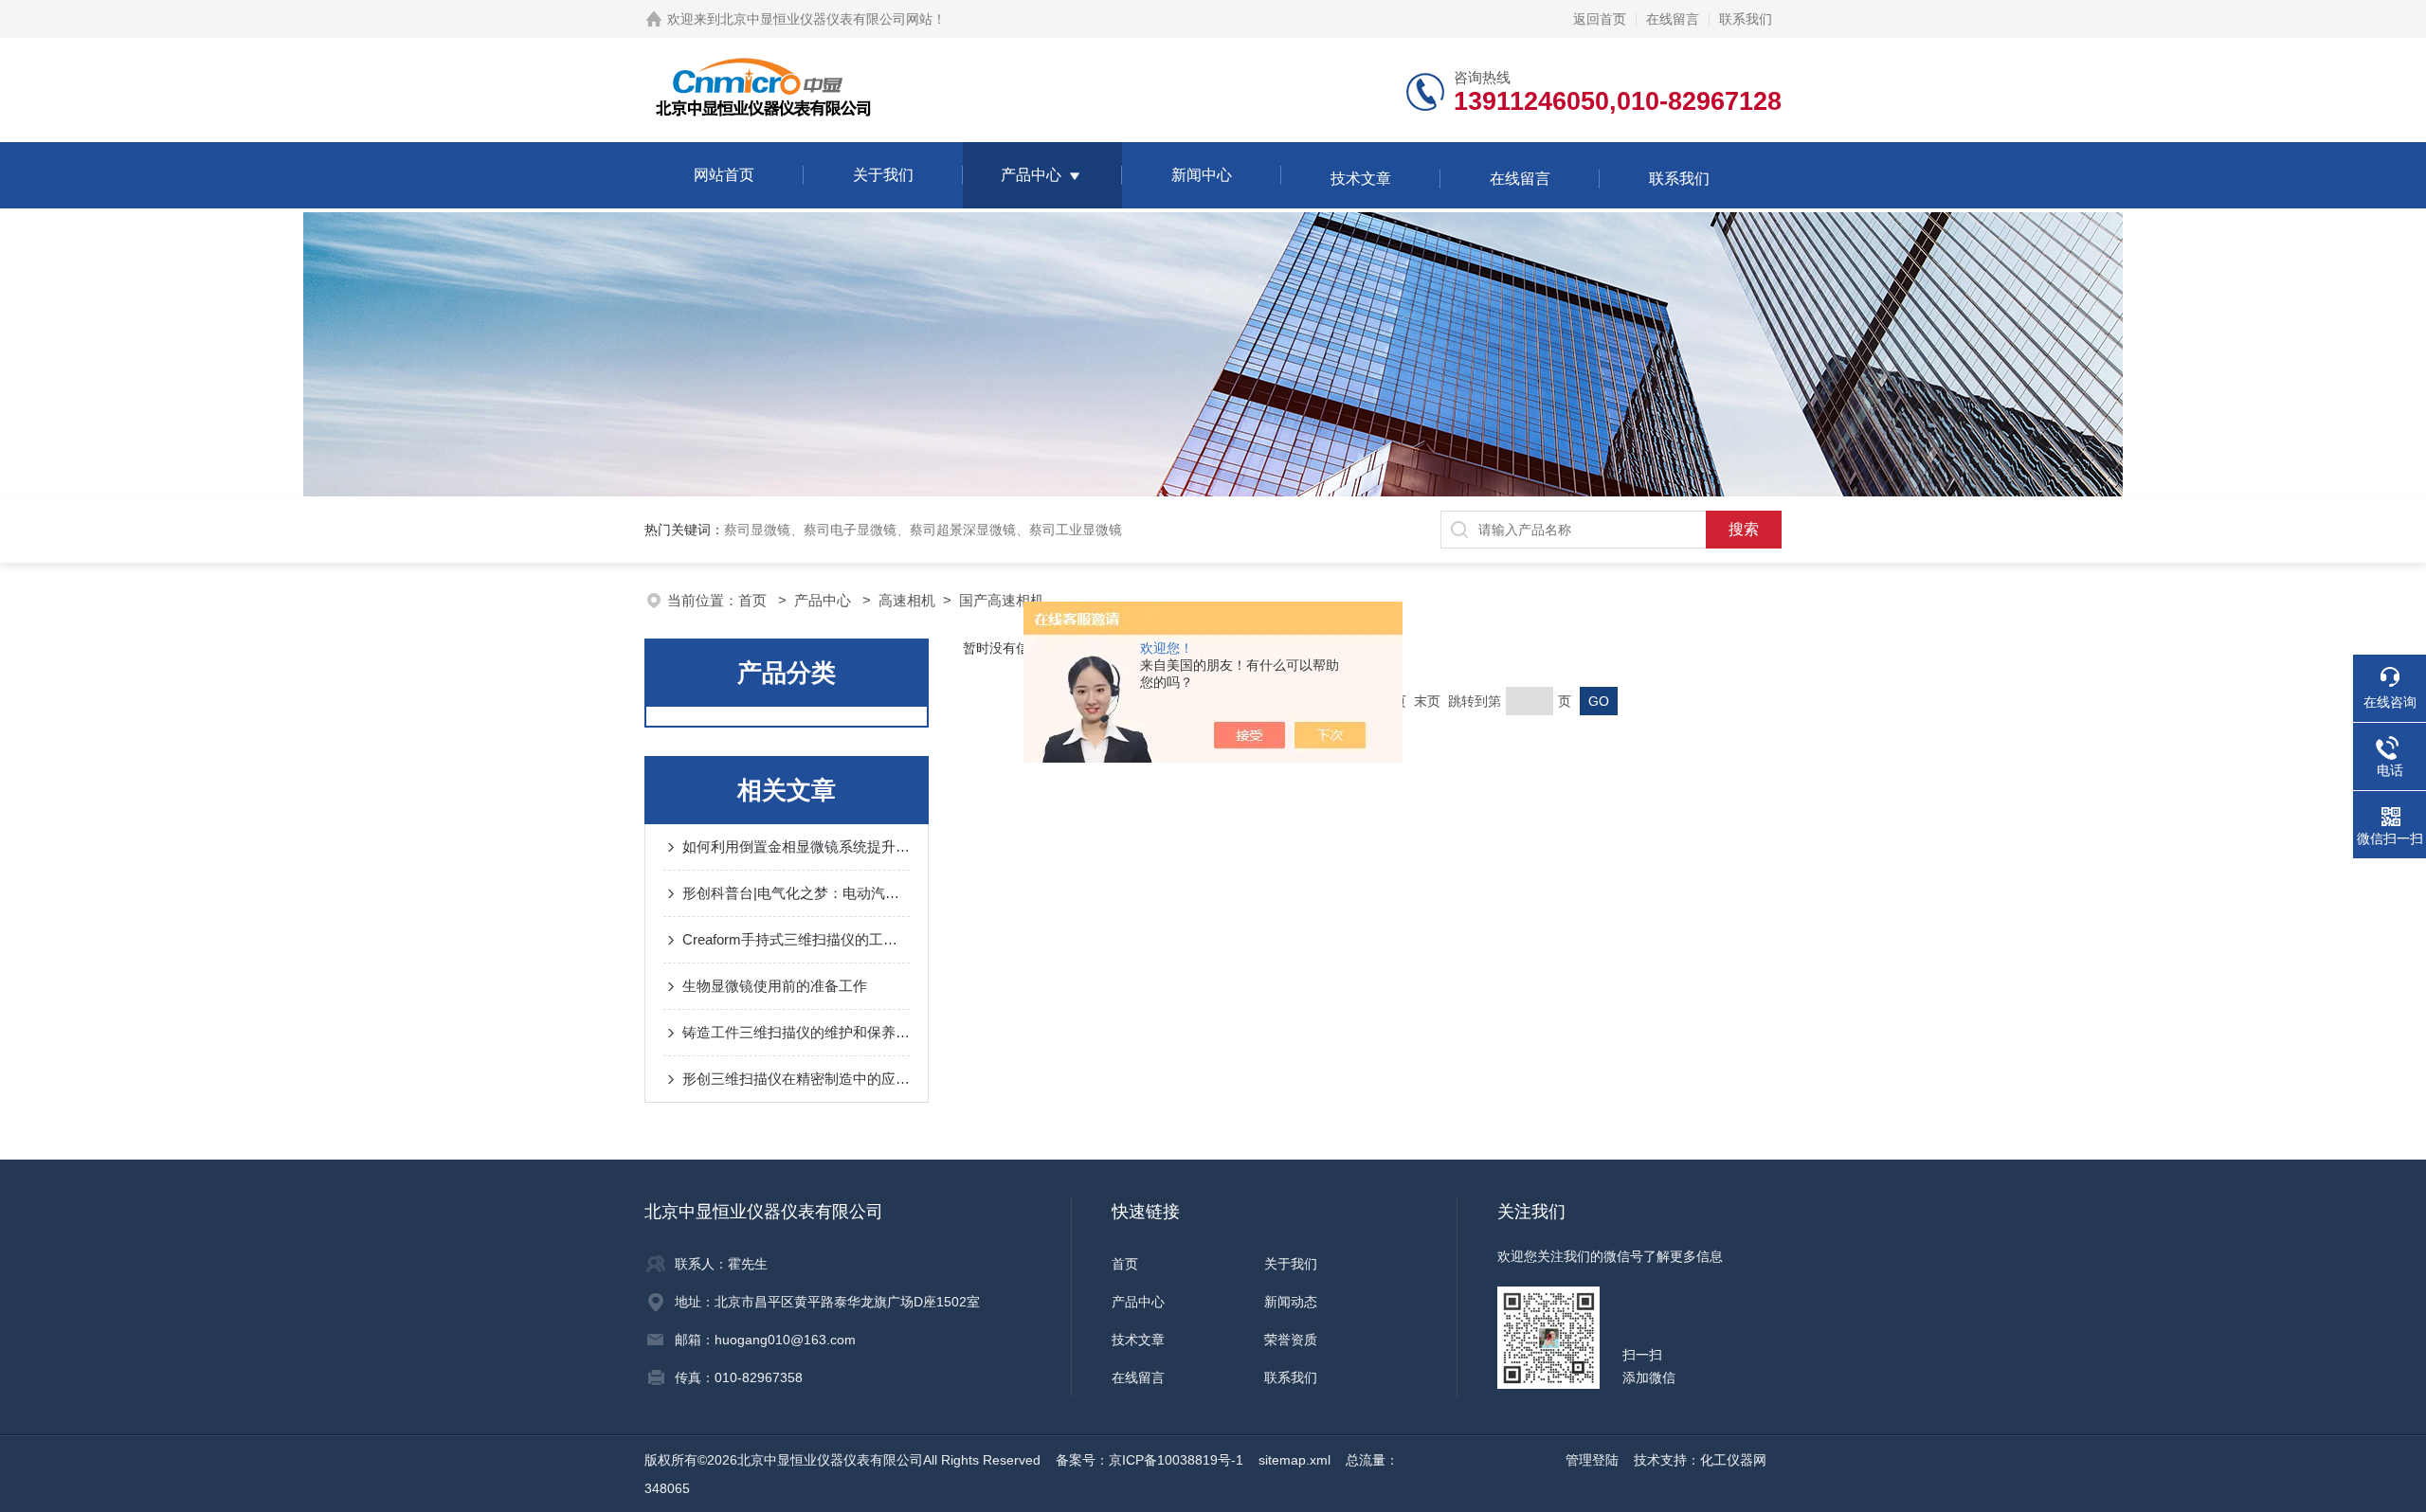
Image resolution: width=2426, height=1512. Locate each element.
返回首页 (1600, 19)
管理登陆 (1592, 1460)
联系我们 (1746, 19)
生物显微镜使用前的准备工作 (775, 986)
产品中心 (1031, 175)
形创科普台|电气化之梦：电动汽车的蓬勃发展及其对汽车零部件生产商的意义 (796, 893)
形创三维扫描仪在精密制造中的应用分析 (796, 1079)
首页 (754, 600)
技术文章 (1361, 179)
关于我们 (883, 175)
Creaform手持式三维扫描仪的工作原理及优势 (796, 939)
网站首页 (724, 175)
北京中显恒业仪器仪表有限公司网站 (826, 19)
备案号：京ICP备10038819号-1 (1150, 1460)
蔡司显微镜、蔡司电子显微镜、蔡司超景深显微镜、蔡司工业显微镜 (923, 530)
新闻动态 (1291, 1302)
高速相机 (907, 600)
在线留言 (1673, 19)
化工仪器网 (1733, 1460)
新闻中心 (1202, 175)
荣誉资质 (1291, 1340)
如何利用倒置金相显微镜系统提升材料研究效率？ (796, 846)
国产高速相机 (1002, 600)
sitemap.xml (1294, 1460)
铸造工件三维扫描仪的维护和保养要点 (796, 1032)
